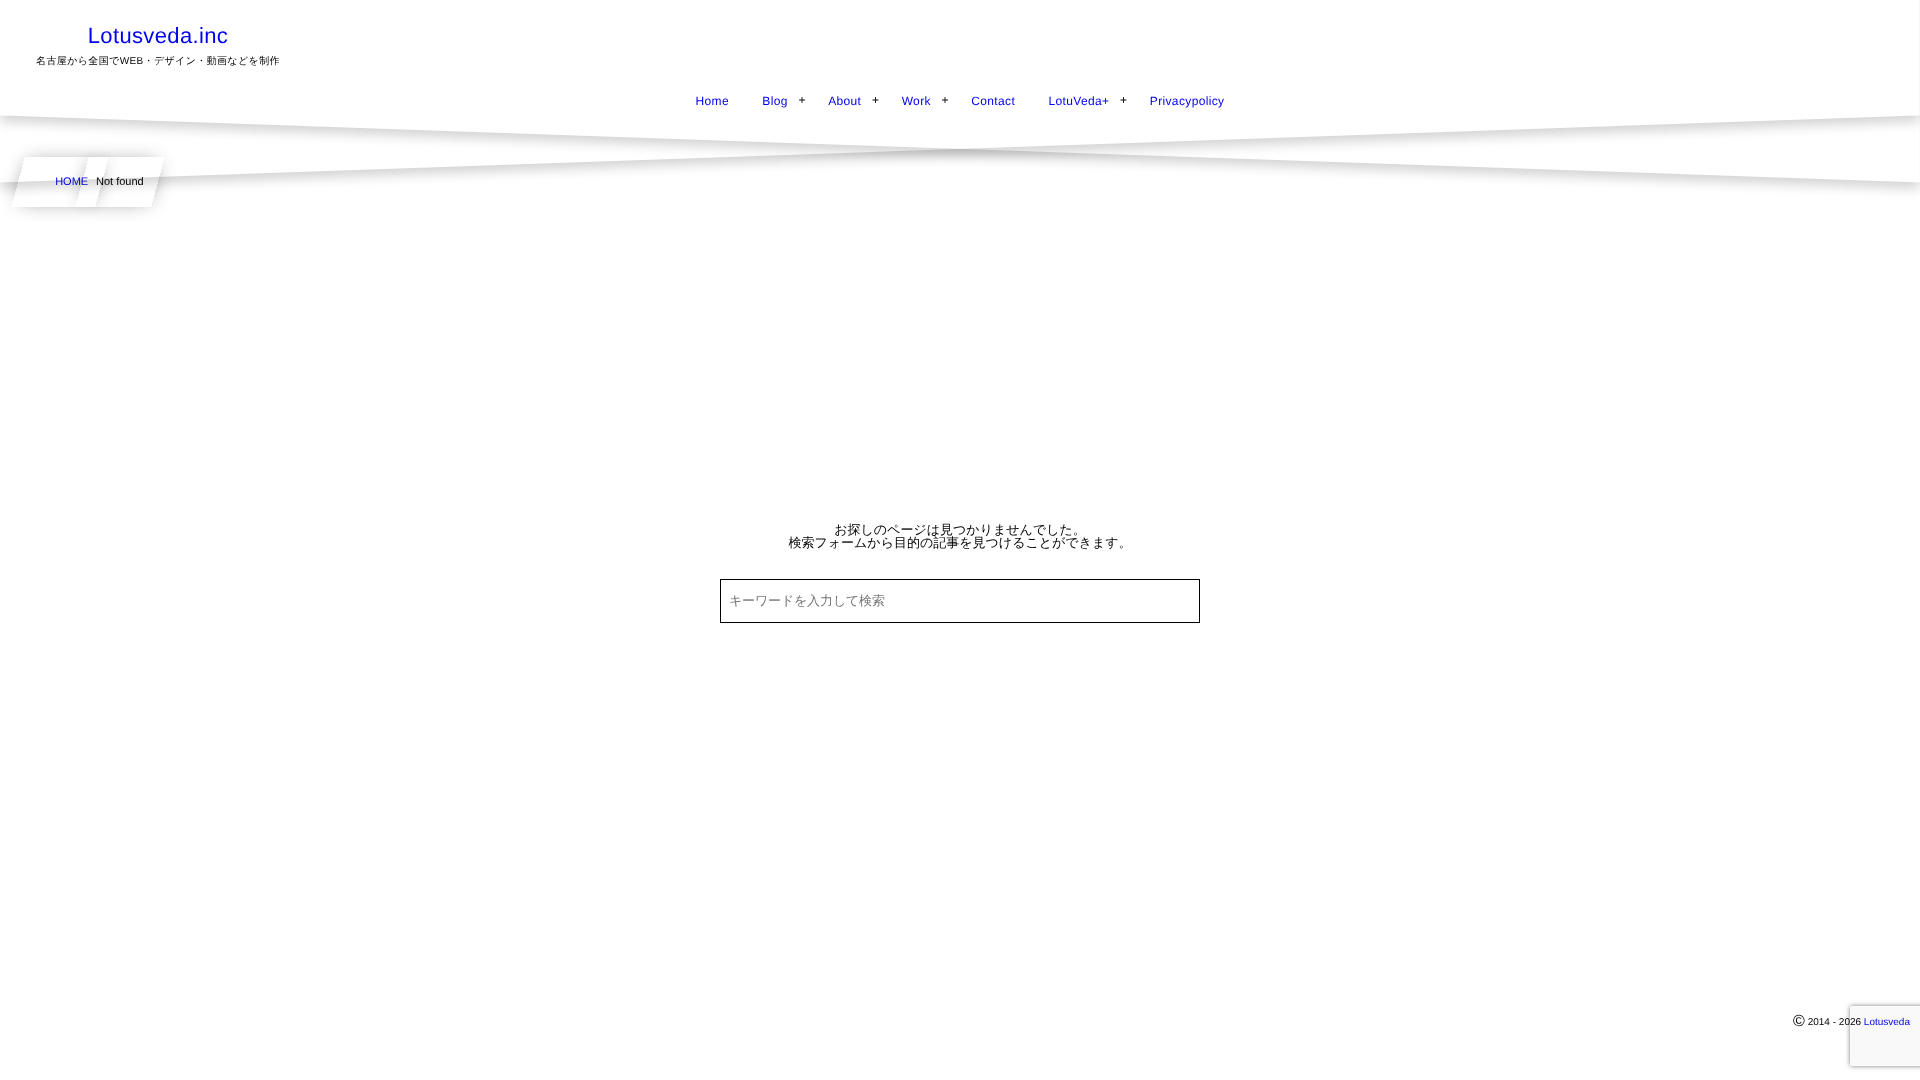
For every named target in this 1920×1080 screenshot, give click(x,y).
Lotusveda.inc (158, 36)
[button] (1867, 27)
